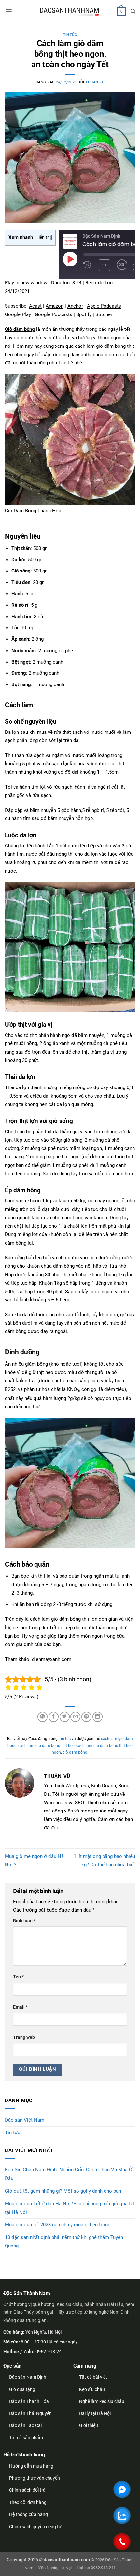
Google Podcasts (54, 314)
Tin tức (70, 35)
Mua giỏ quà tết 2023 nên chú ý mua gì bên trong (58, 2225)
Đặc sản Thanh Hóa (29, 2401)
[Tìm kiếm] (133, 11)
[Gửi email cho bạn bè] (75, 1717)
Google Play (18, 314)
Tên (18, 1977)
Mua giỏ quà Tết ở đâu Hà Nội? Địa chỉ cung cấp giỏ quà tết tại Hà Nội (70, 2208)
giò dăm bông (75, 1752)
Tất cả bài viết (93, 2377)
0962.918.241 (50, 2352)
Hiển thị (43, 237)
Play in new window (26, 283)
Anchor (75, 306)
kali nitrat (26, 1381)
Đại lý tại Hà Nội (95, 2413)
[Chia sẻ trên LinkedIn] (98, 1717)
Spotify (84, 314)
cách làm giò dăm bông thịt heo (46, 1746)
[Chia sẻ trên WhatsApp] (42, 1717)
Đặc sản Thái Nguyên (30, 2413)
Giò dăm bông (20, 329)
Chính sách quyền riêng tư (35, 2527)
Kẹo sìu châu (92, 2389)
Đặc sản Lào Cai (25, 2425)
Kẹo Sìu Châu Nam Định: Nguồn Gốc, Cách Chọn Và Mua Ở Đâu (69, 2174)
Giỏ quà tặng (22, 2389)
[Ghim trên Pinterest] (86, 1717)
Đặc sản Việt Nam (25, 2120)
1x (104, 265)
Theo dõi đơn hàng (28, 2502)
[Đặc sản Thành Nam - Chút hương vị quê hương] (70, 12)
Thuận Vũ (95, 82)
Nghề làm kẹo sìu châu (102, 2401)
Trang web (24, 2037)
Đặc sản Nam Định (28, 2377)
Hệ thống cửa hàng (28, 2514)
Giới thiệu (89, 2425)
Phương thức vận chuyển (35, 2478)
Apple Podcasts (104, 306)
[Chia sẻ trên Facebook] (54, 1717)
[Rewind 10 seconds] (87, 265)
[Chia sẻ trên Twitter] (65, 1717)
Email (20, 2007)
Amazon (55, 306)
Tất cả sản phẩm (26, 2438)
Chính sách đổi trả (27, 2490)
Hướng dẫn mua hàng (31, 2466)
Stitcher (104, 314)
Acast (35, 306)
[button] (9, 11)
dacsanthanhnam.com (94, 355)
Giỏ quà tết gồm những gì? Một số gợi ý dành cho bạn (63, 2191)
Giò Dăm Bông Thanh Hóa (33, 511)
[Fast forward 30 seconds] (122, 265)
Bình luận (24, 1921)
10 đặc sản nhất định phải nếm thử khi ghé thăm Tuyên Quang (64, 2242)
